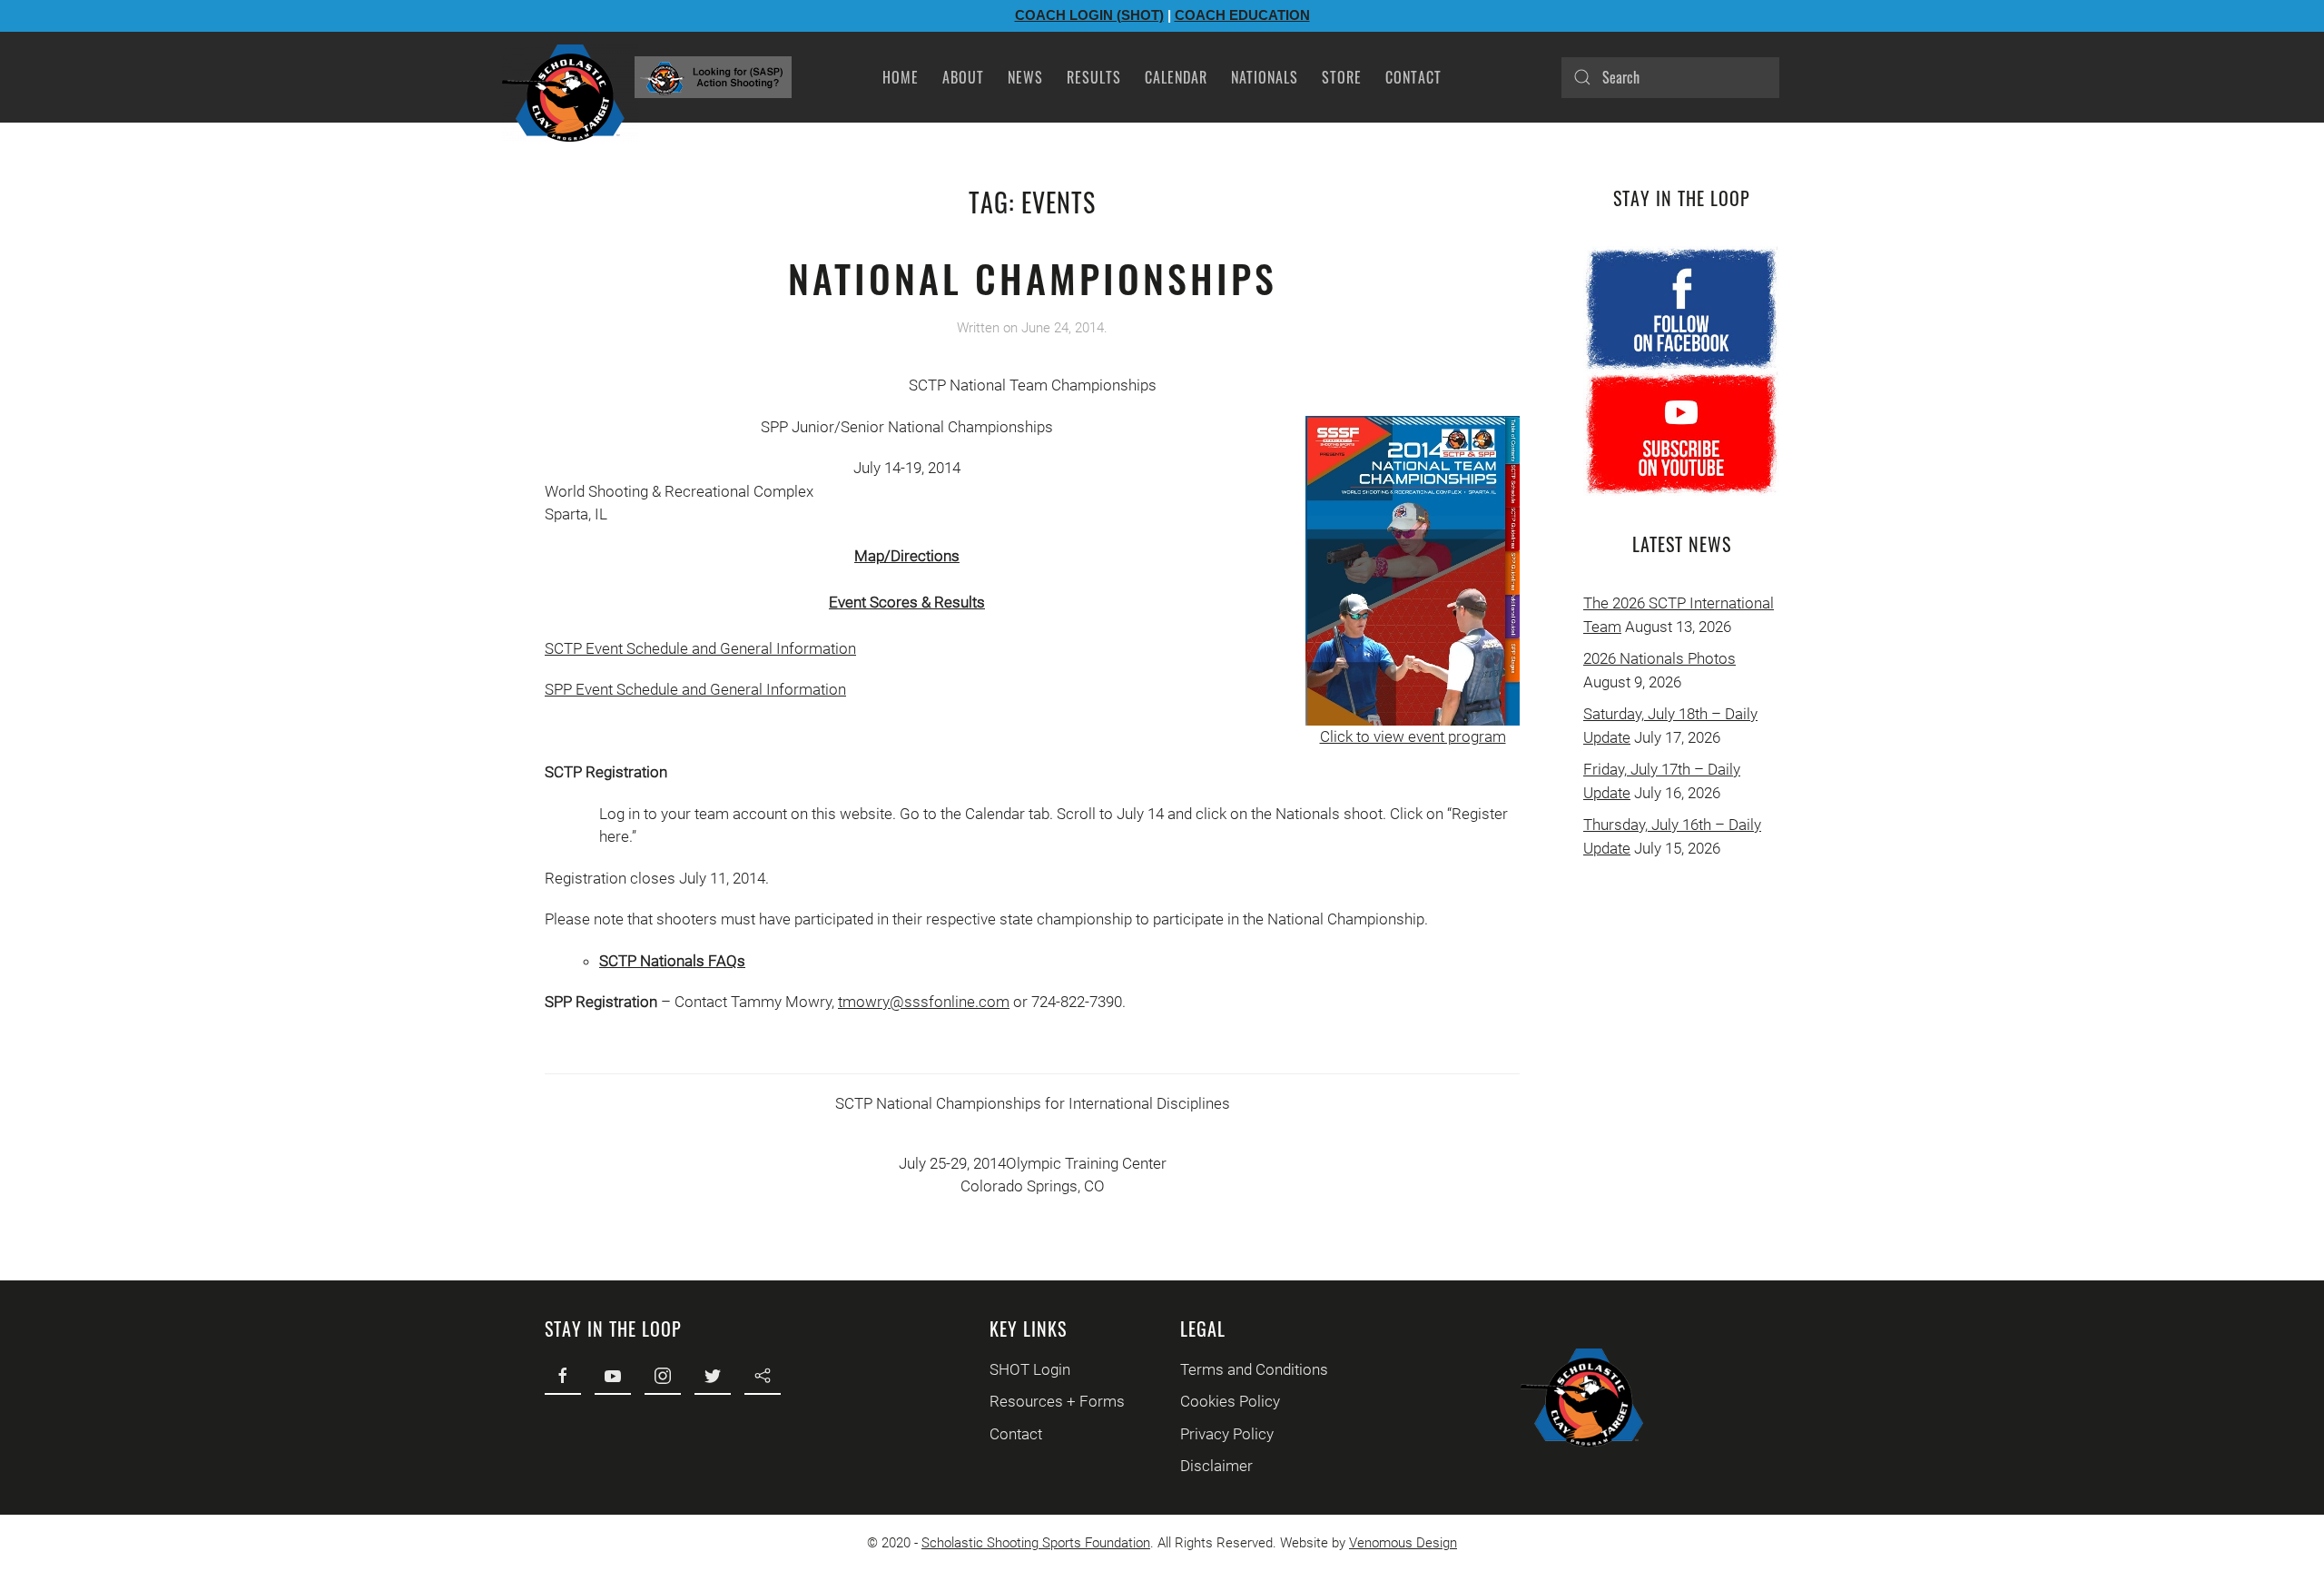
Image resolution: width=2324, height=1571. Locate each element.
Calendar (1176, 77)
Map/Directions (907, 556)
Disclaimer (1216, 1466)
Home (901, 77)
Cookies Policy (1230, 1401)
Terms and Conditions (1254, 1369)
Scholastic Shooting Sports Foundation (1036, 1543)
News (1025, 77)
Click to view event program (1413, 736)
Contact (1413, 77)
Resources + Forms (1057, 1401)
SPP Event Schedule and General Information (695, 689)
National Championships (1033, 278)
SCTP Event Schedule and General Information (700, 648)
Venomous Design (1403, 1543)
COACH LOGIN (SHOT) (1089, 15)
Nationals (1265, 77)
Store (1342, 77)
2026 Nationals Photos (1659, 658)
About (963, 77)
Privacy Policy (1227, 1434)
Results (1094, 77)
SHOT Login (1030, 1369)
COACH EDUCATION (1242, 15)
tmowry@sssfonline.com (924, 1002)
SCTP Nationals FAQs (672, 961)
